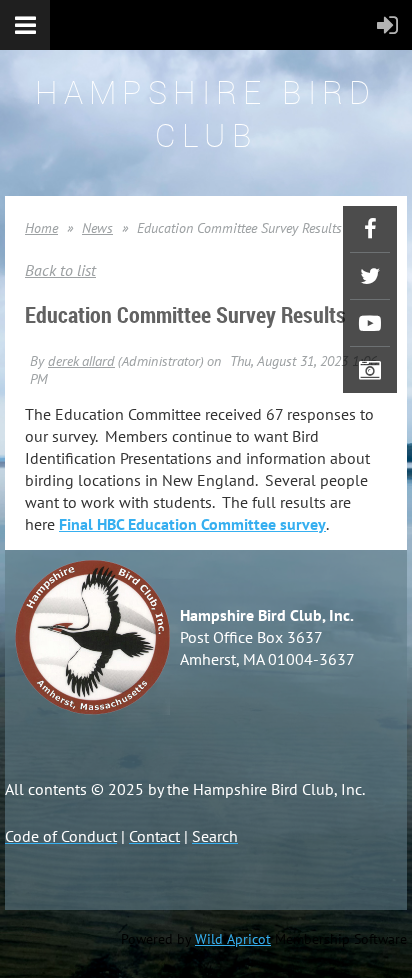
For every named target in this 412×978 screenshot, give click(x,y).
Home (41, 228)
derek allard (81, 361)
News (97, 228)
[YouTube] (370, 323)
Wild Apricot (233, 939)
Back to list (60, 270)
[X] (370, 276)
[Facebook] (370, 229)
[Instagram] (370, 370)
